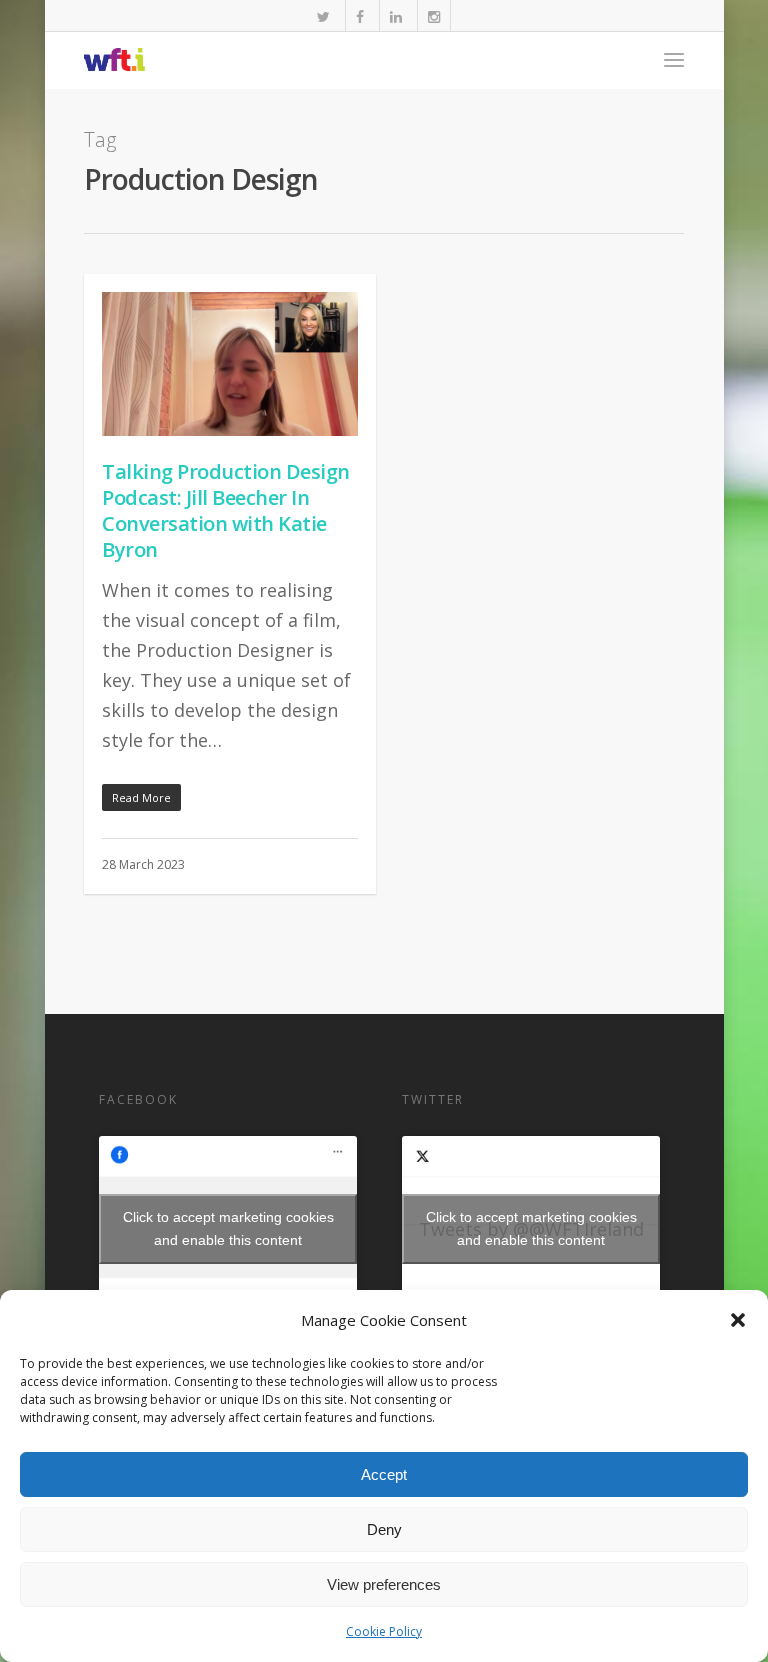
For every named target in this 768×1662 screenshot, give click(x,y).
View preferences (384, 1584)
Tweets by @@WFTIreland (531, 1228)
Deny (384, 1529)
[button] (738, 1320)
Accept (384, 1474)
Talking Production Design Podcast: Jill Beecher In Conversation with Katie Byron (226, 510)
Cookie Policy (384, 1631)
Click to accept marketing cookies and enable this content (228, 1228)
